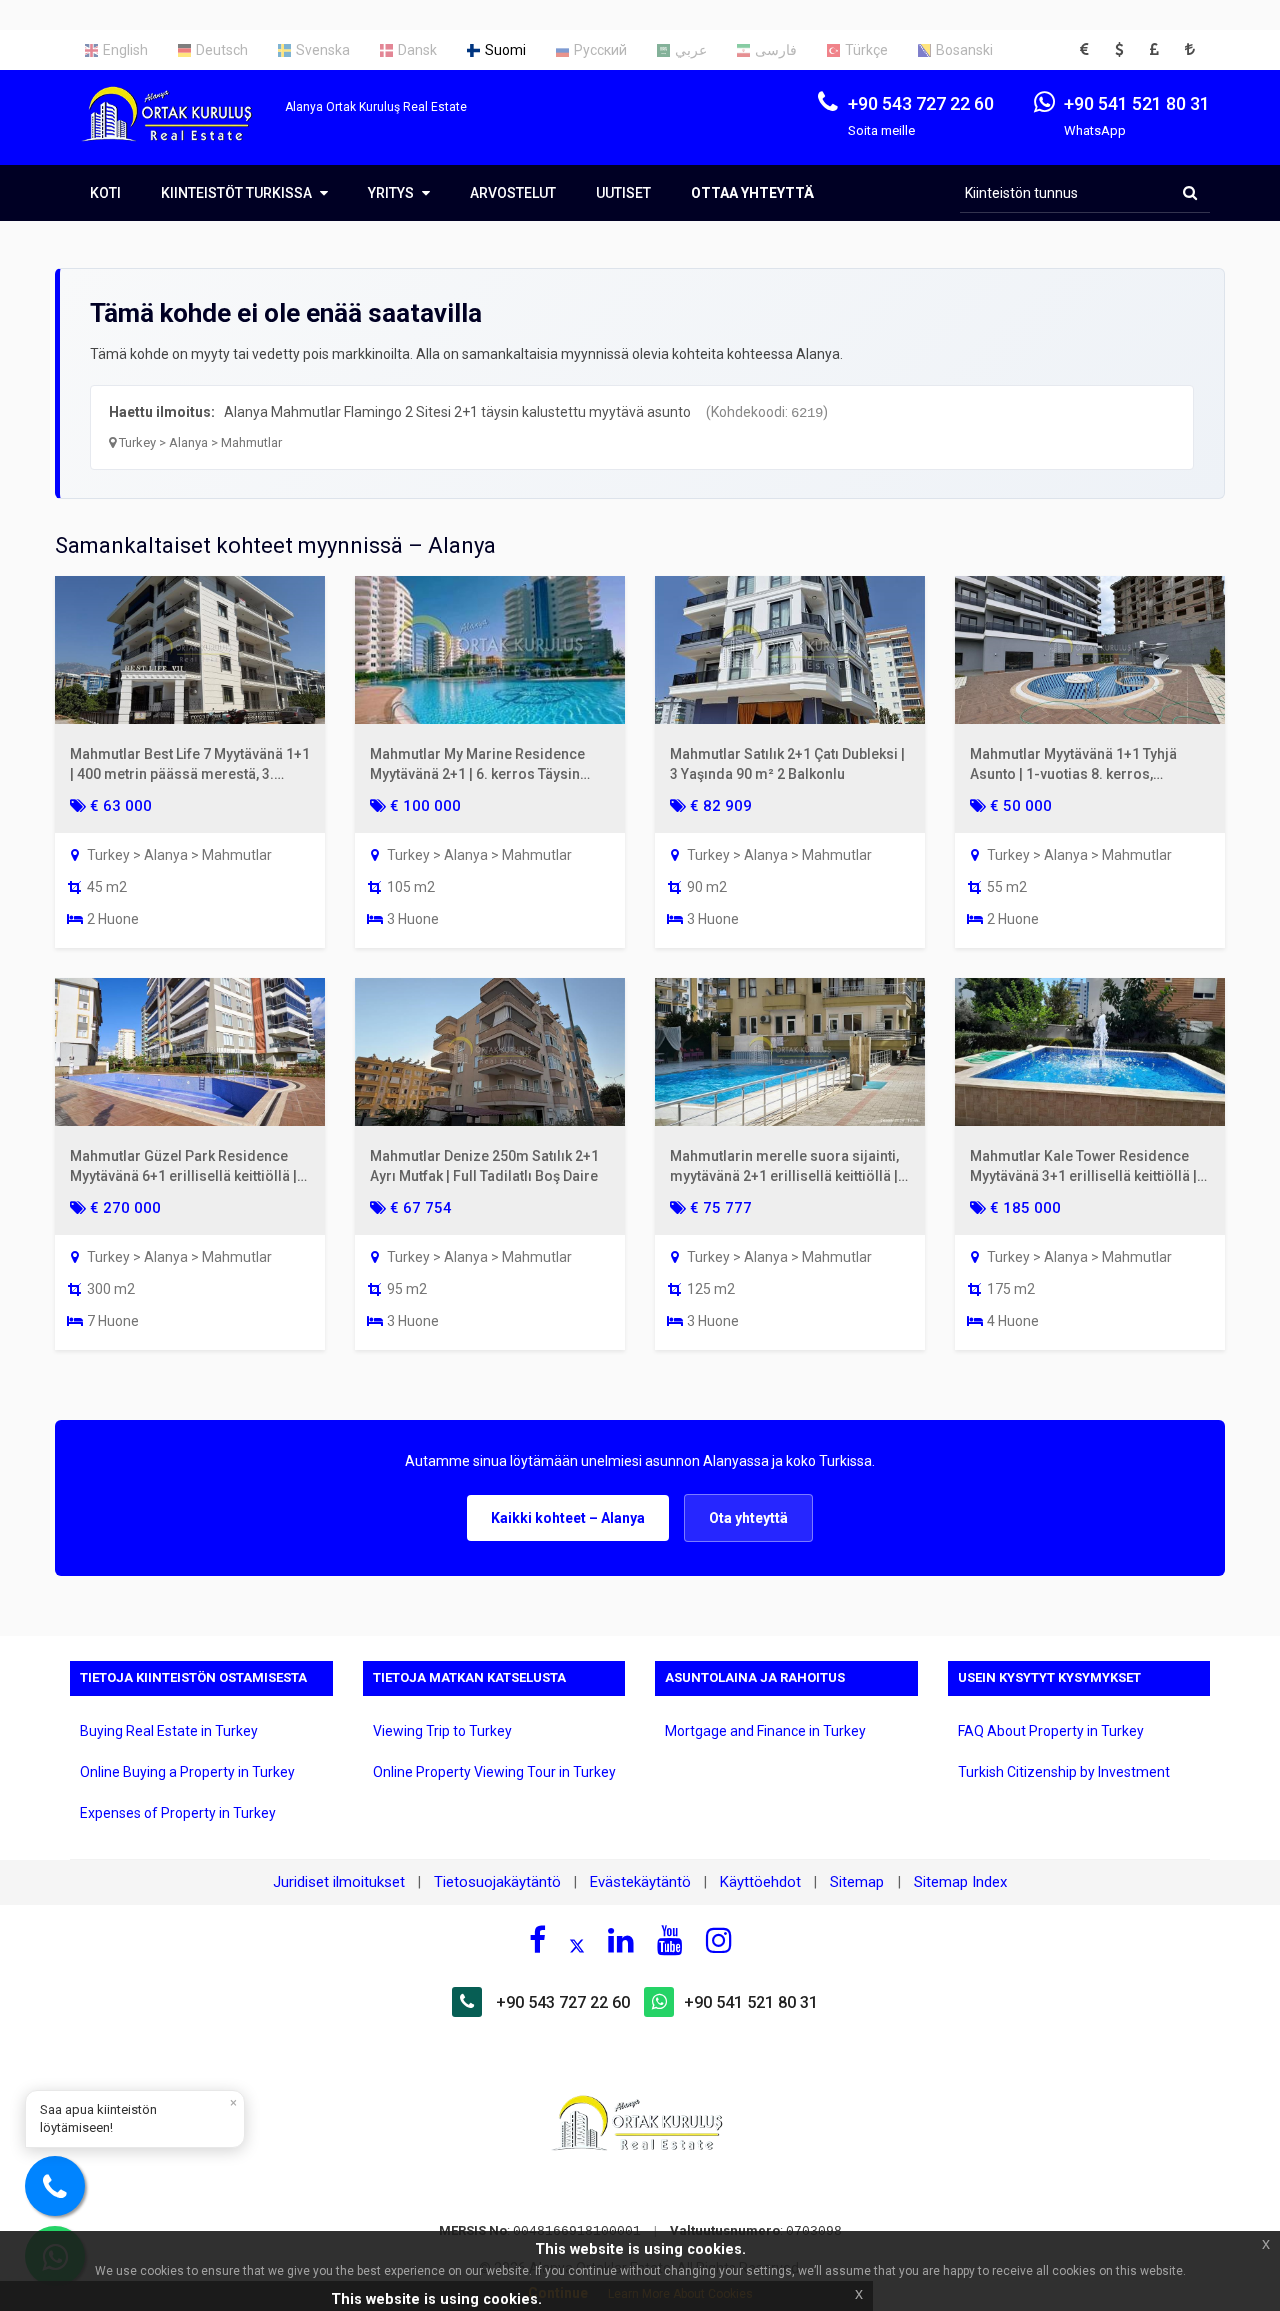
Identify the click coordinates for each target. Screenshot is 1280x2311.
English (125, 50)
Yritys (392, 193)
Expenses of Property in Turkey (178, 1813)
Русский (600, 50)
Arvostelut (513, 193)
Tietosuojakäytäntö (497, 1882)
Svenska (323, 50)
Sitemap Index (960, 1882)
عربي (691, 50)
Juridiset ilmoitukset (339, 1882)
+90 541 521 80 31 (751, 2002)
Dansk (417, 50)
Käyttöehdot (760, 1882)
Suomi (505, 50)
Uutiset (623, 193)
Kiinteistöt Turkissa (238, 193)
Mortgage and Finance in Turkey (765, 1731)
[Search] (1190, 193)
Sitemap (859, 1882)
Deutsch (222, 50)
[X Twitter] (577, 1943)
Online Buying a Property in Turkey (187, 1772)
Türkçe (866, 50)
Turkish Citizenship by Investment (1064, 1772)
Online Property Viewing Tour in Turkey (494, 1772)
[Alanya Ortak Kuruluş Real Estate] (177, 131)
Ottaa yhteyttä (752, 193)
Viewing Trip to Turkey (442, 1731)
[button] (1090, 50)
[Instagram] (719, 1940)
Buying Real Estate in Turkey (169, 1731)
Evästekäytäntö (640, 1882)
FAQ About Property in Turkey (1051, 1731)
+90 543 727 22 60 (563, 2002)
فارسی (776, 50)
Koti (105, 193)
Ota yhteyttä (748, 1518)
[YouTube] (670, 1940)
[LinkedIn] (621, 1940)
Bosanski (964, 50)
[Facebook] (537, 1940)
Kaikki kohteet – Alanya (568, 1518)
